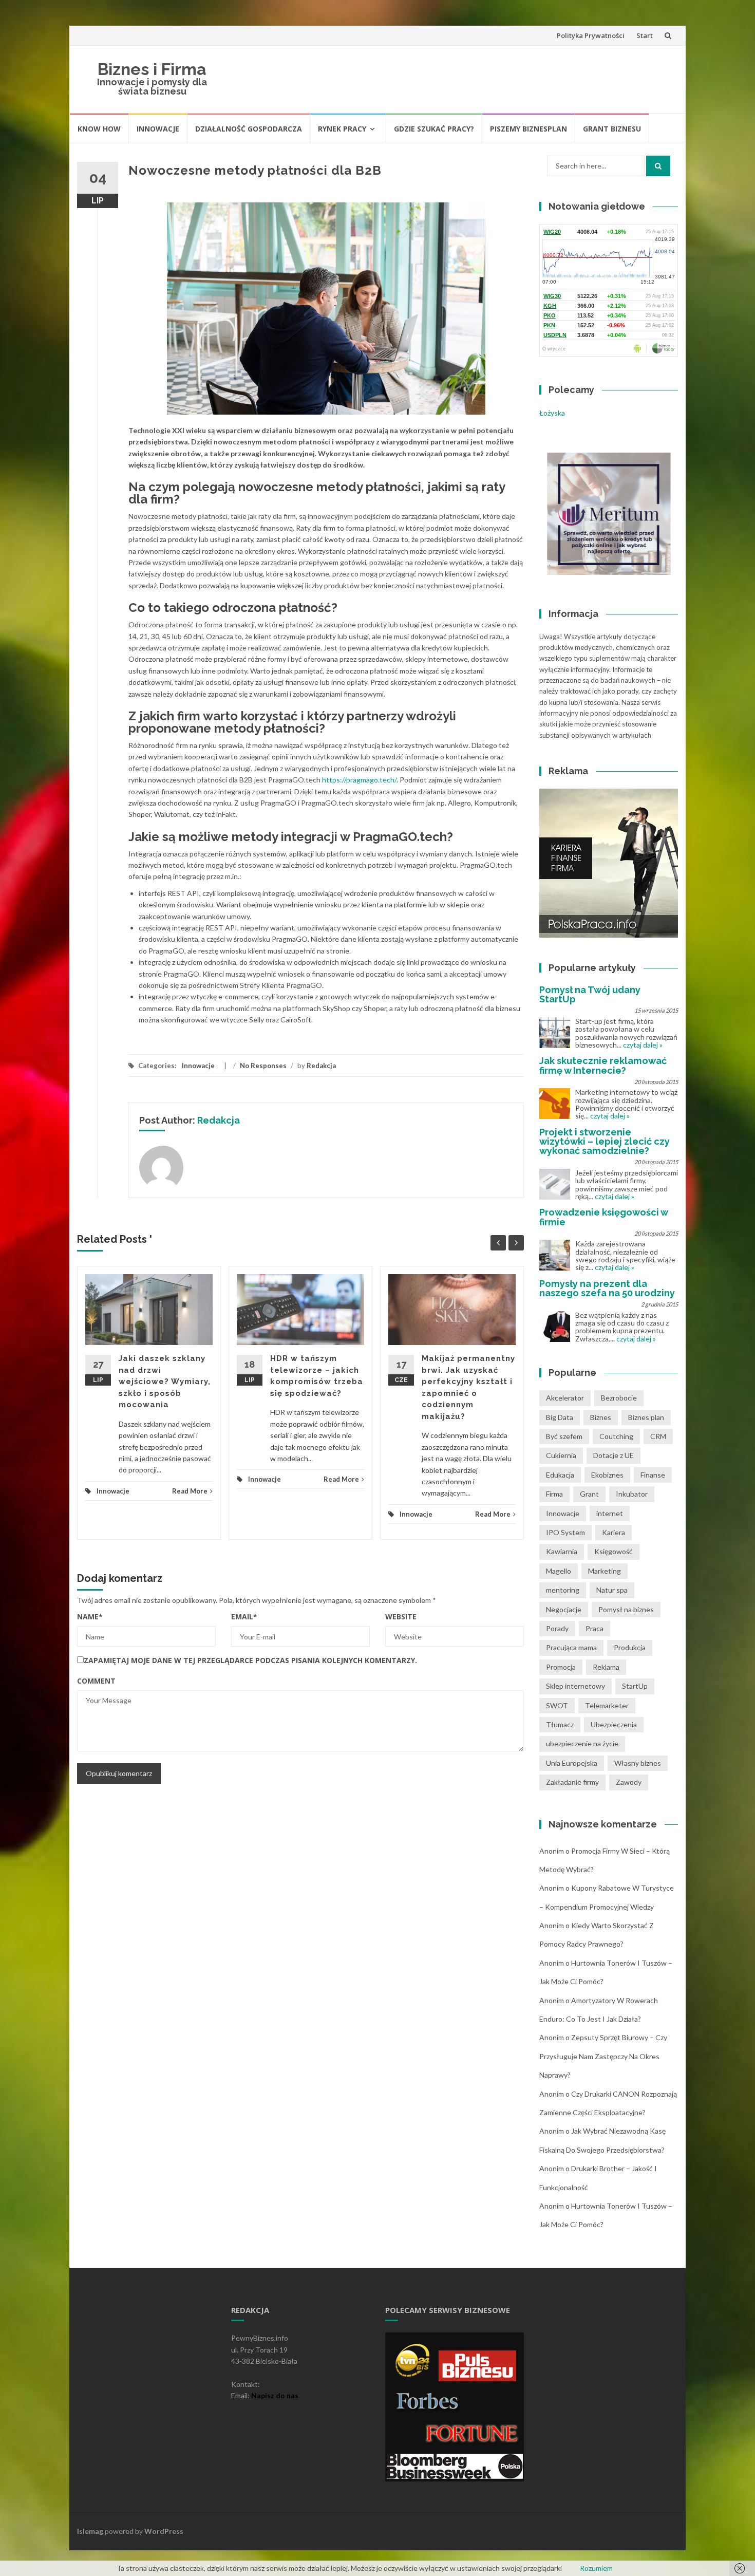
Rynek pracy (342, 129)
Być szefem (564, 1436)
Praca (594, 1628)
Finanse (653, 1475)
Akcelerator (565, 1398)
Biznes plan (646, 1417)
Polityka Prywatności (591, 35)
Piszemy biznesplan (528, 129)
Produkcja (630, 1647)
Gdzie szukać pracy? (434, 129)
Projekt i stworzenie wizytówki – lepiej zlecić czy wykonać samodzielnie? (605, 1141)
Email (244, 1617)
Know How (99, 129)
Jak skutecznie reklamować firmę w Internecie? (603, 1065)
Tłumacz (560, 1724)
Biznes (601, 1417)
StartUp (635, 1686)
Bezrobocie (619, 1398)
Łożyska (552, 413)
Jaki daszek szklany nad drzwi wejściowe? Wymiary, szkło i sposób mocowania (165, 1382)
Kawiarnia (562, 1551)
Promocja (561, 1667)
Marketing (605, 1571)
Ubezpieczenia (614, 1724)
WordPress (164, 2531)
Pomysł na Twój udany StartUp (590, 994)
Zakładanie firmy (572, 1782)
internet (610, 1513)
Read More (190, 1491)
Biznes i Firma (152, 69)
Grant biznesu (612, 129)
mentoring (563, 1590)
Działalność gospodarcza (249, 129)
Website (401, 1617)
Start (645, 35)
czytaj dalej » (643, 1045)
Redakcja (321, 1066)
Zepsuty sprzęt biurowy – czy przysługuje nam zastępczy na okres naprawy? (603, 2056)
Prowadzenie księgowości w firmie (603, 1217)
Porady (557, 1628)
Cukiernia (561, 1455)
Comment (96, 1681)
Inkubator (632, 1494)
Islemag (90, 2531)
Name (90, 1617)
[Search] (658, 166)
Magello (559, 1571)
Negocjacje (564, 1609)
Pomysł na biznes (626, 1609)
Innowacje (158, 129)
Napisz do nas (275, 2395)
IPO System (565, 1532)
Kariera (614, 1532)
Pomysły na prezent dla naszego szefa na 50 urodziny (607, 1288)
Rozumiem (596, 2568)
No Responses (263, 1066)
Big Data (560, 1417)
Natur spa (612, 1590)
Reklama (606, 1667)
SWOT (557, 1705)
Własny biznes (638, 1763)
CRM (658, 1436)
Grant (589, 1494)
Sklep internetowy (575, 1686)
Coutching (616, 1436)
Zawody (629, 1782)
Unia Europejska (572, 1763)
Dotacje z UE (614, 1455)
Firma (554, 1494)
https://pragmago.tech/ (359, 780)
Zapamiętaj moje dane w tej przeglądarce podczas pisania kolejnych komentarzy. (250, 1660)
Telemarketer (607, 1705)
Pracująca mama (571, 1647)
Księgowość (614, 1551)
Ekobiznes (607, 1475)
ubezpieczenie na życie (582, 1743)
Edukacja (560, 1475)
